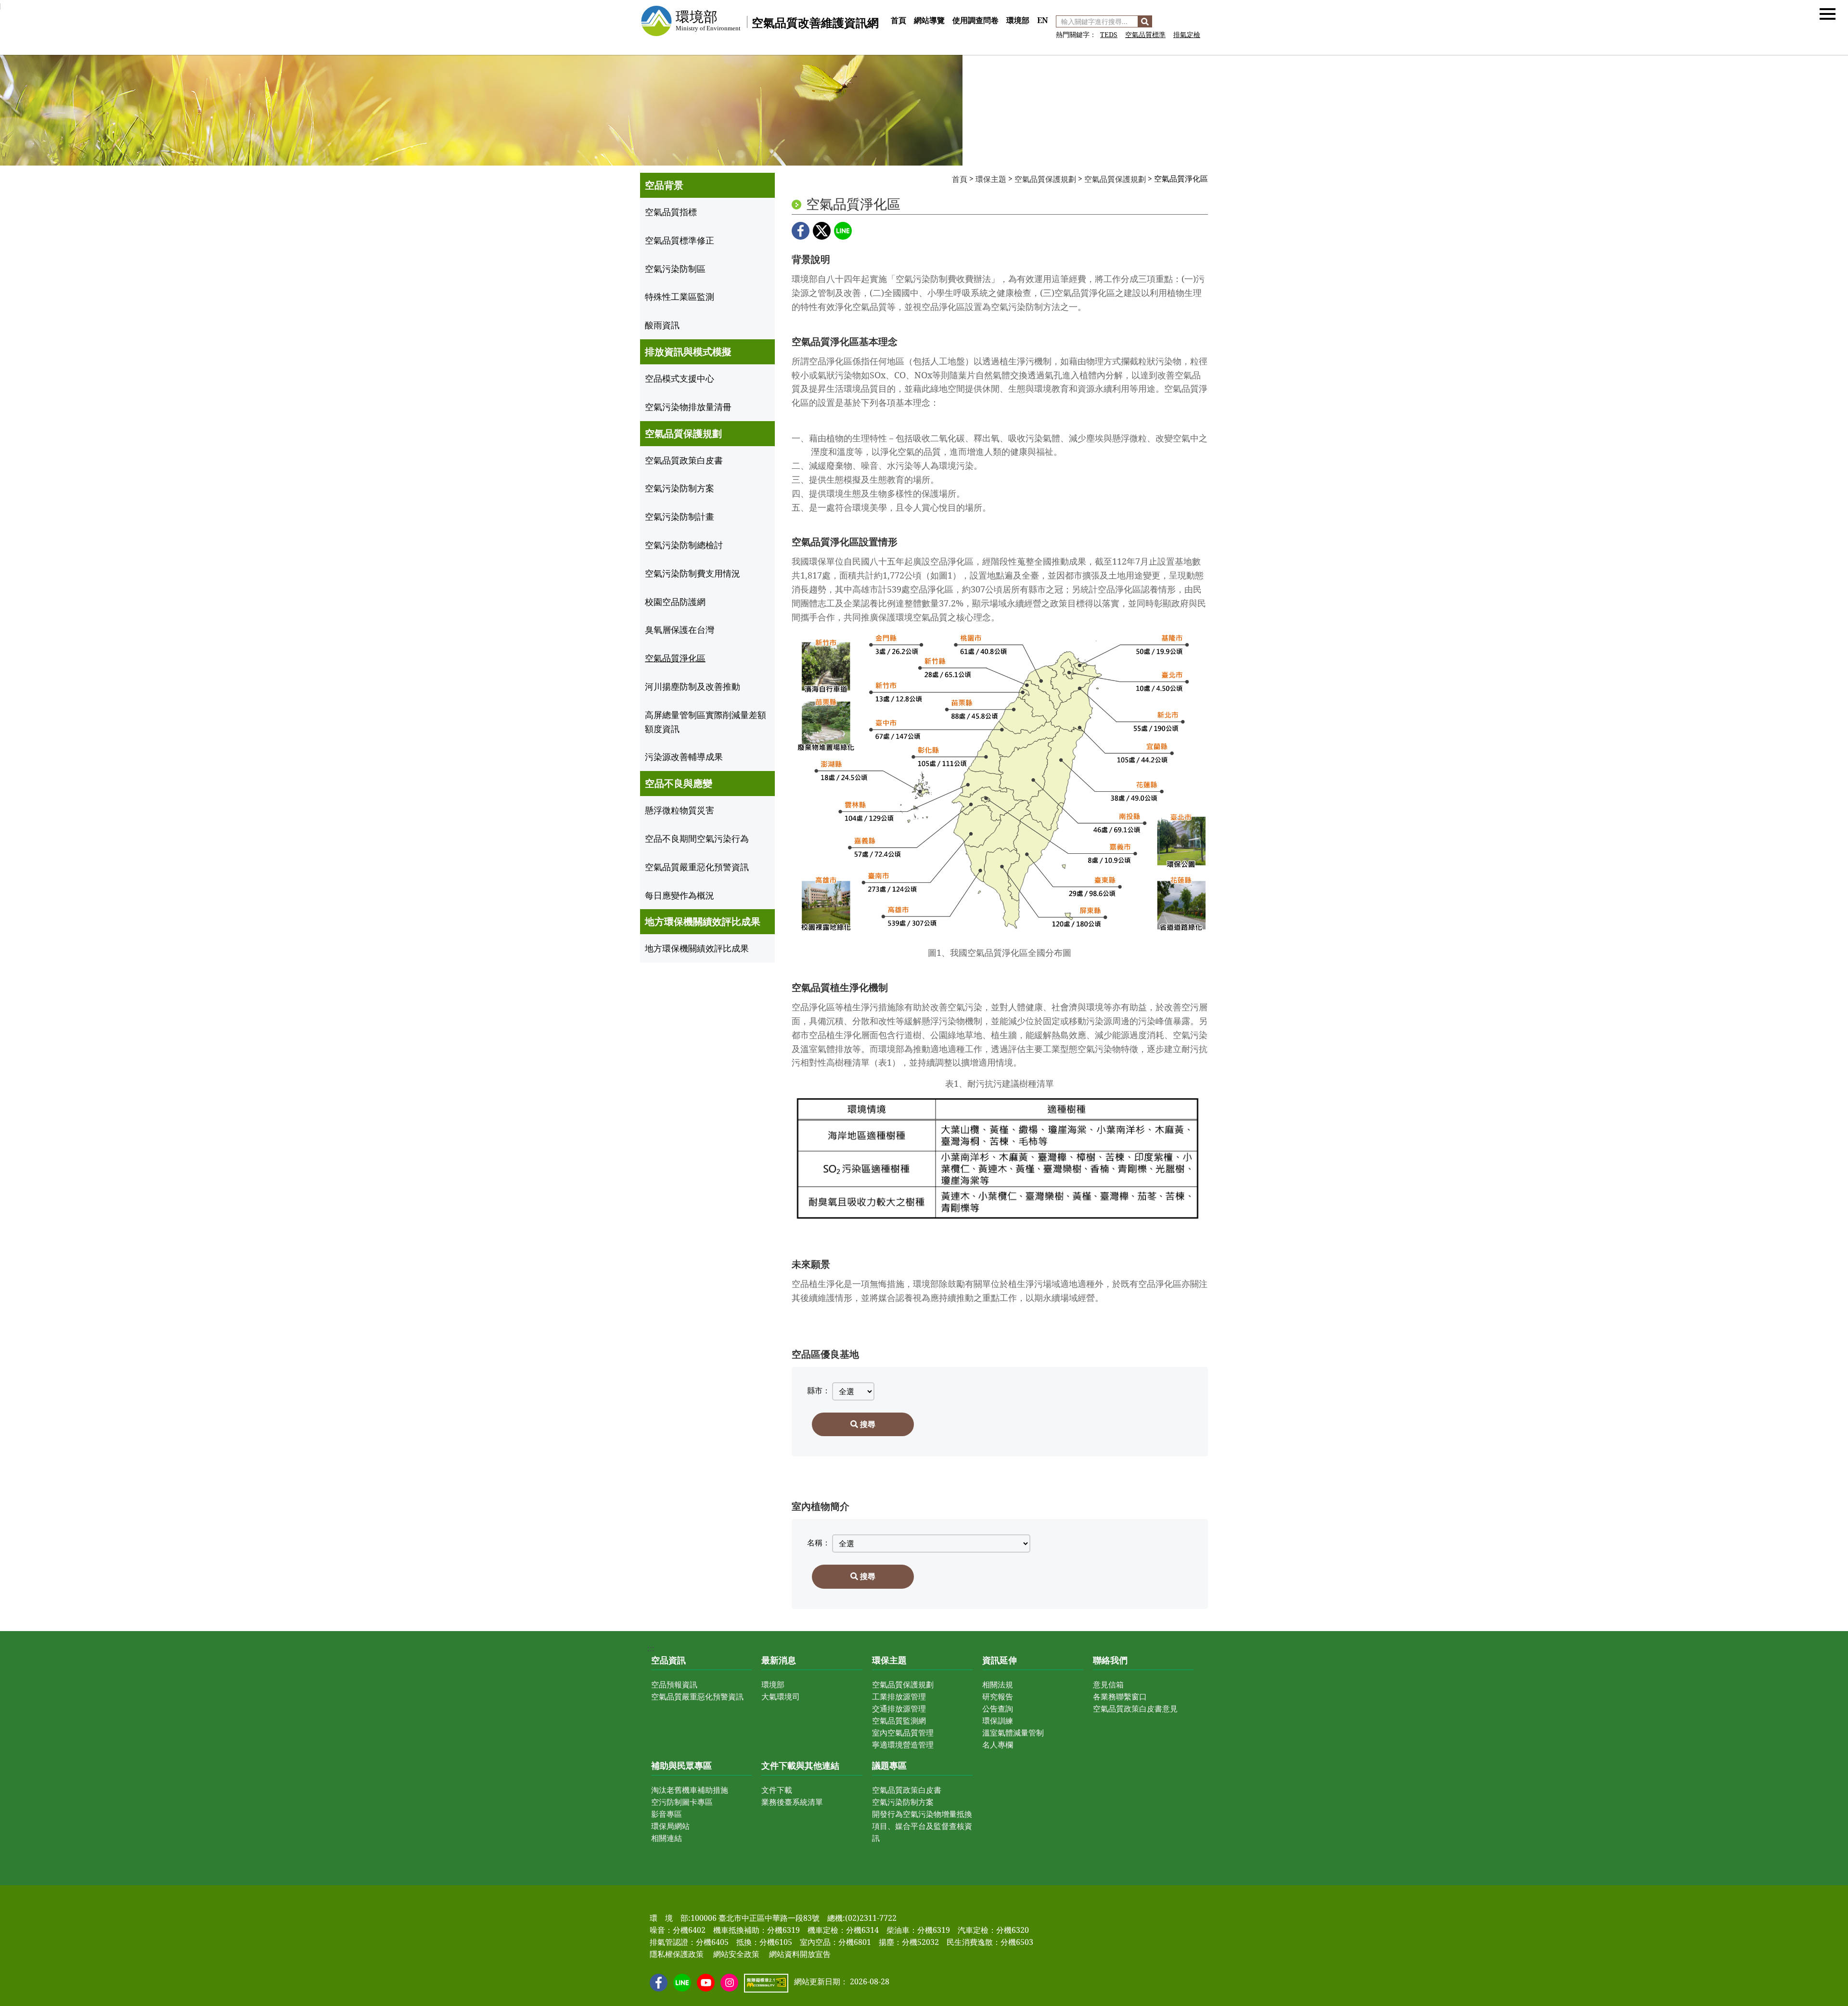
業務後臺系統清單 (792, 1802)
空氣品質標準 (1145, 34)
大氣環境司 (781, 1697)
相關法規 (998, 1685)
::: (891, 10)
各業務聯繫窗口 (1120, 1697)
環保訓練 (998, 1721)
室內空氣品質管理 (903, 1733)
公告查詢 (998, 1709)
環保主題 (991, 179)
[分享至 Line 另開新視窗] (843, 231)
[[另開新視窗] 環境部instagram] (729, 1983)
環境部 (1018, 20)
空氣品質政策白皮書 (907, 1790)
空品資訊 (668, 1660)
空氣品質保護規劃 (683, 433)
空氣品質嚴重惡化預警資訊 (697, 1697)
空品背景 (664, 185)
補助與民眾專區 (681, 1765)
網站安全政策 (736, 1954)
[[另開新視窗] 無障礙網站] (766, 1983)
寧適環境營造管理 (903, 1745)
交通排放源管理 (899, 1709)
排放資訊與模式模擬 (688, 352)
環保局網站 (670, 1826)
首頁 (898, 20)
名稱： (819, 1543)
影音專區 (667, 1814)
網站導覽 (929, 20)
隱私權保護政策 (677, 1954)
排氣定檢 (1187, 34)
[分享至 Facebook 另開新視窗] (801, 231)
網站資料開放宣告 (800, 1954)
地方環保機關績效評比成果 (703, 921)
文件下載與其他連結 (800, 1765)
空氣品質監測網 (899, 1721)
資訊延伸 (1000, 1660)
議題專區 (889, 1765)
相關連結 (667, 1838)
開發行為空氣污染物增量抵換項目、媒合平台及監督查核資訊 (922, 1826)
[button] (1828, 13)
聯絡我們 (1110, 1660)
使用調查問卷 (975, 20)
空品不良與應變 (679, 783)
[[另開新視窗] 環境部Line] (682, 1983)
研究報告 (998, 1697)
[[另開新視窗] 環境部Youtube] (706, 1983)
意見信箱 (1108, 1685)
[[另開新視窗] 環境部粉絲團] (659, 1983)
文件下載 (777, 1790)
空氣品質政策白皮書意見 (1135, 1709)
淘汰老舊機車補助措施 (690, 1790)
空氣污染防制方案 (903, 1802)
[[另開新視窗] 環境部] (690, 21)
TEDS (1109, 34)
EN (1043, 20)
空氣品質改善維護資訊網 (815, 22)
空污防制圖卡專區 (682, 1802)
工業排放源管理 (899, 1697)
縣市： (819, 1390)
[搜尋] (1145, 21)
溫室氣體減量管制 (1013, 1733)
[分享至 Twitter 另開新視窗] (822, 231)
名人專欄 (998, 1745)
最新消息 (779, 1660)
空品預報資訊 (674, 1685)
